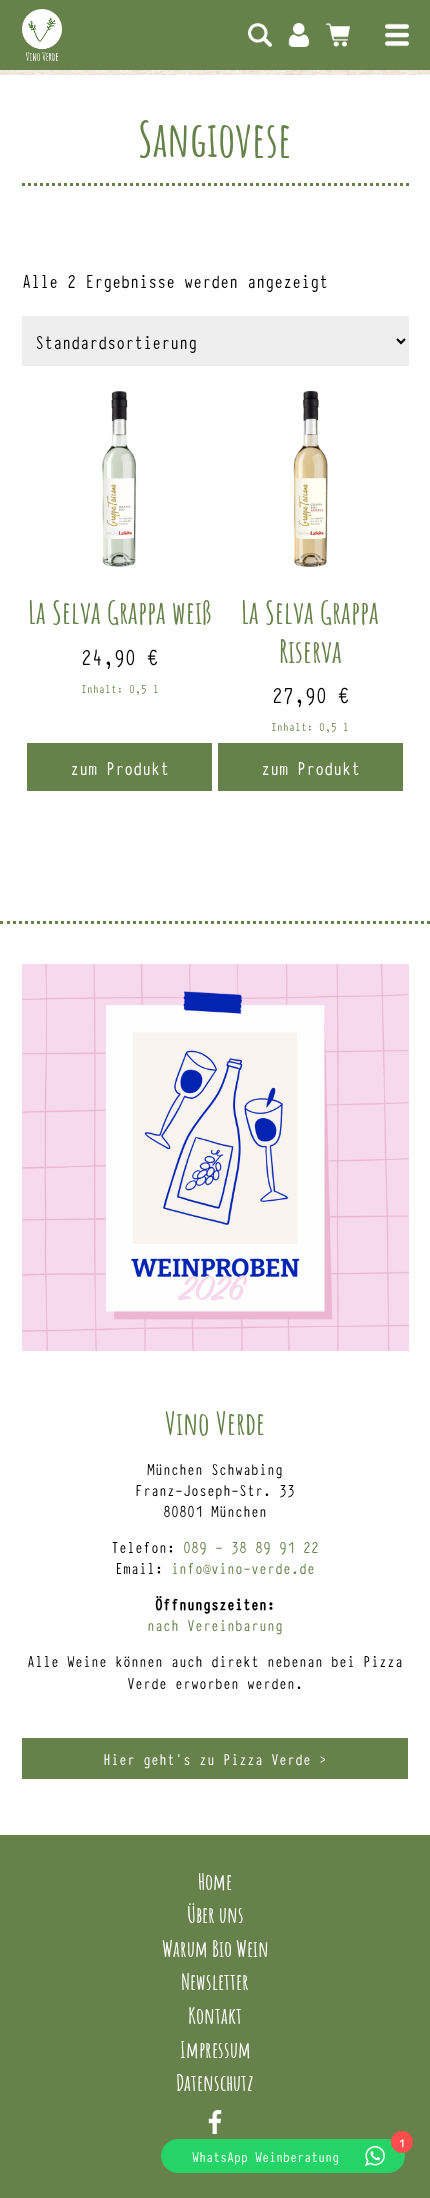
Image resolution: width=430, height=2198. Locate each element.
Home (215, 1881)
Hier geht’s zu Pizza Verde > (215, 1758)
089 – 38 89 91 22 (251, 1546)
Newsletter (215, 1981)
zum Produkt (119, 767)
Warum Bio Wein (215, 1948)
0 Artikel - (338, 35)
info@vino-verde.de (243, 1567)
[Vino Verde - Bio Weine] (42, 35)
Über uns (215, 1914)
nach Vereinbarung (215, 1624)
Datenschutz (215, 2082)
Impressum (215, 2049)
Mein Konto (299, 35)
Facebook (215, 2122)
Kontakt (215, 2015)
